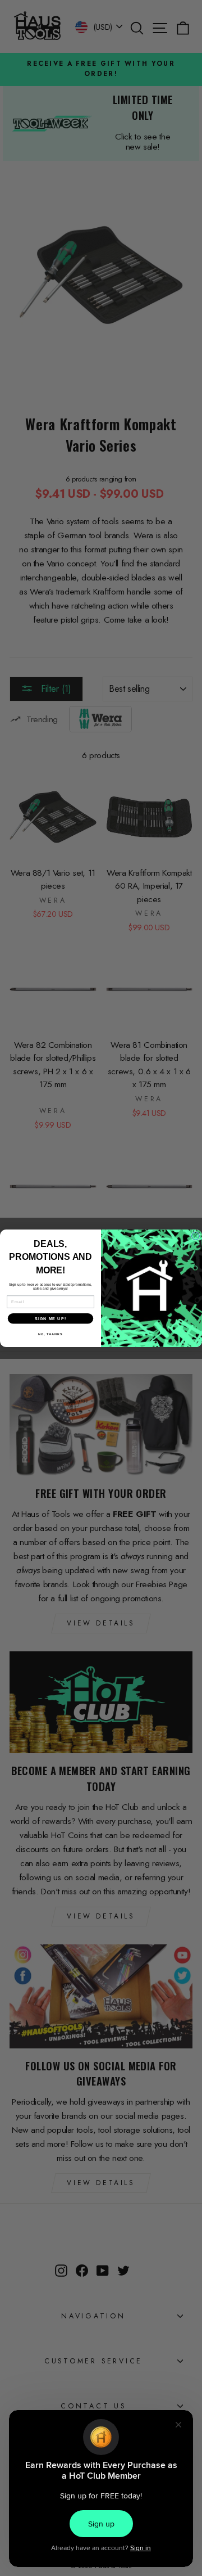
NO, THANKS (50, 1334)
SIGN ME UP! (50, 1318)
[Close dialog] (196, 1236)
